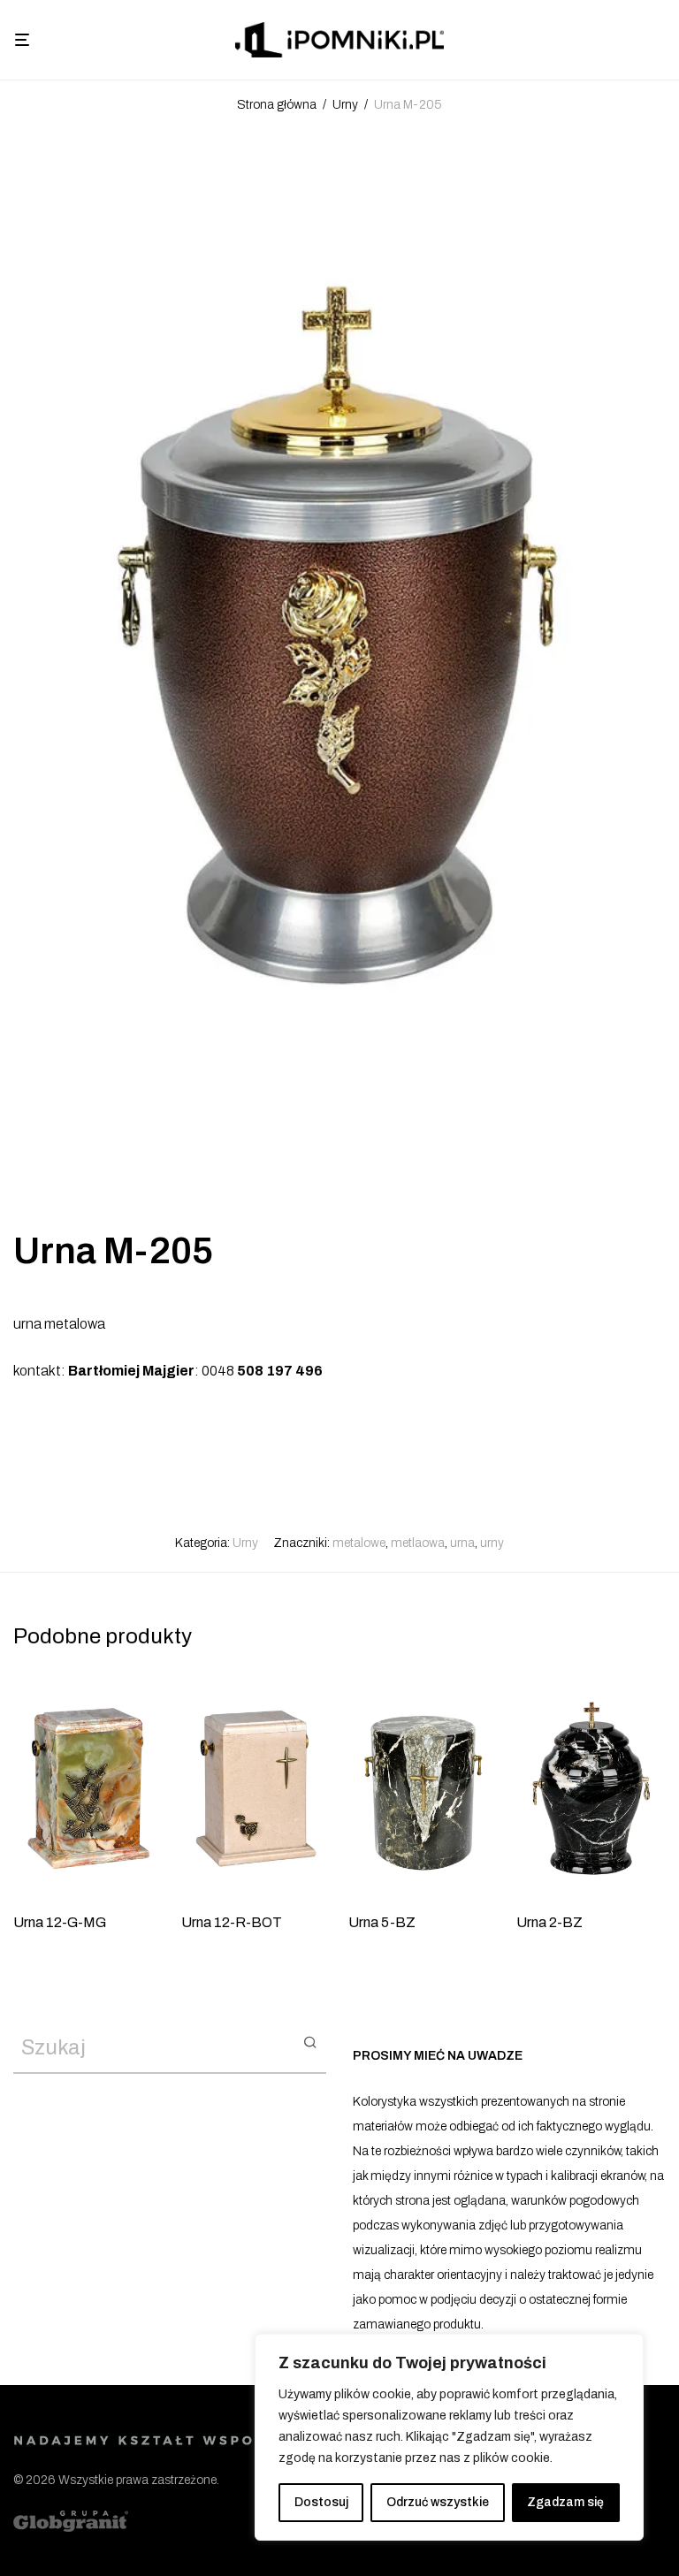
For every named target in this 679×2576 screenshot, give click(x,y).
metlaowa (418, 1543)
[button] (310, 2041)
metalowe (359, 1543)
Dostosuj (321, 2502)
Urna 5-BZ (382, 1922)
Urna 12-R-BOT (232, 1922)
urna (462, 1543)
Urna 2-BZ (549, 1922)
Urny (345, 105)
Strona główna (277, 105)
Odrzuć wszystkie (438, 2502)
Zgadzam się (565, 2502)
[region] (449, 2437)
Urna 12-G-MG (60, 1922)
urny (492, 1543)
